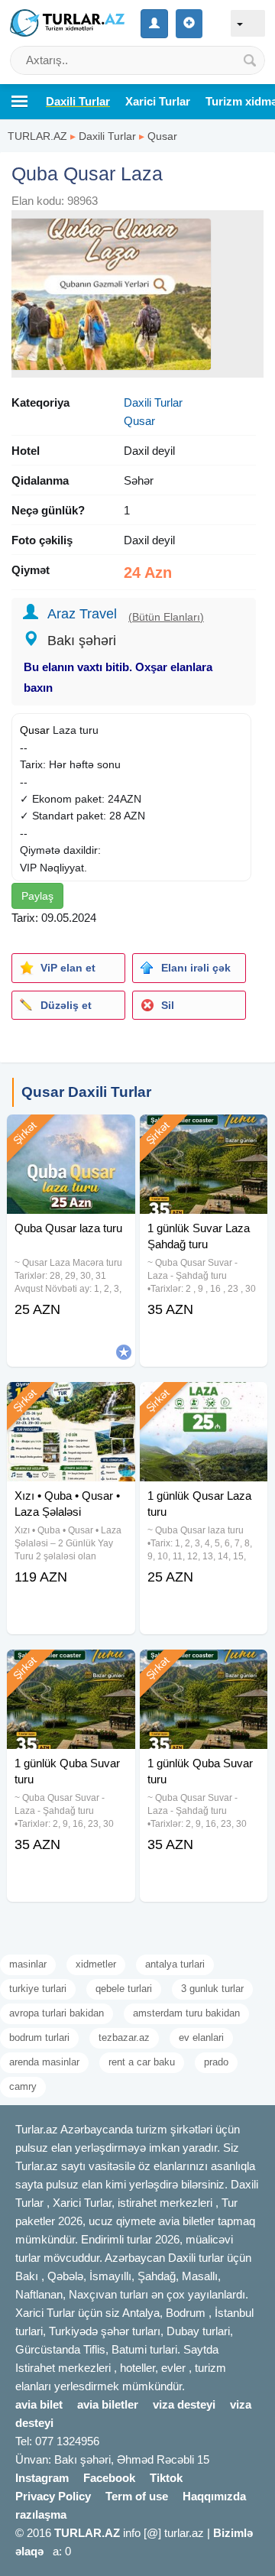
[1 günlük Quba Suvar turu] (71, 1669)
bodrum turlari (39, 2037)
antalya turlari (175, 1964)
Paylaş (37, 896)
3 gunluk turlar (212, 1989)
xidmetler (96, 1964)
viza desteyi (184, 2404)
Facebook (109, 2478)
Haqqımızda (214, 2496)
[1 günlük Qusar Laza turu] (204, 1401)
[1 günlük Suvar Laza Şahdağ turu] (204, 1134)
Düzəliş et (66, 1005)
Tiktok (166, 2478)
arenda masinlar (44, 2062)
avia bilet (39, 2404)
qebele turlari (124, 1989)
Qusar (162, 136)
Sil (168, 1005)
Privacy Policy (53, 2496)
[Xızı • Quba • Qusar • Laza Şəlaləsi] (71, 1401)
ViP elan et (68, 968)
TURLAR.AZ (37, 136)
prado (216, 2062)
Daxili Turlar (107, 136)
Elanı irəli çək (196, 968)
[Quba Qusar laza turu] (71, 1134)
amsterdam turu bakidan (186, 2013)
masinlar (28, 1964)
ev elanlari (201, 2037)
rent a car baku (142, 2062)
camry (23, 2086)
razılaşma (41, 2514)
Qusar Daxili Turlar (86, 1092)
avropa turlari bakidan (57, 2013)
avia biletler (108, 2404)
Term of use (137, 2496)
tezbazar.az (124, 2037)
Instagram (42, 2478)
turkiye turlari (38, 1989)
